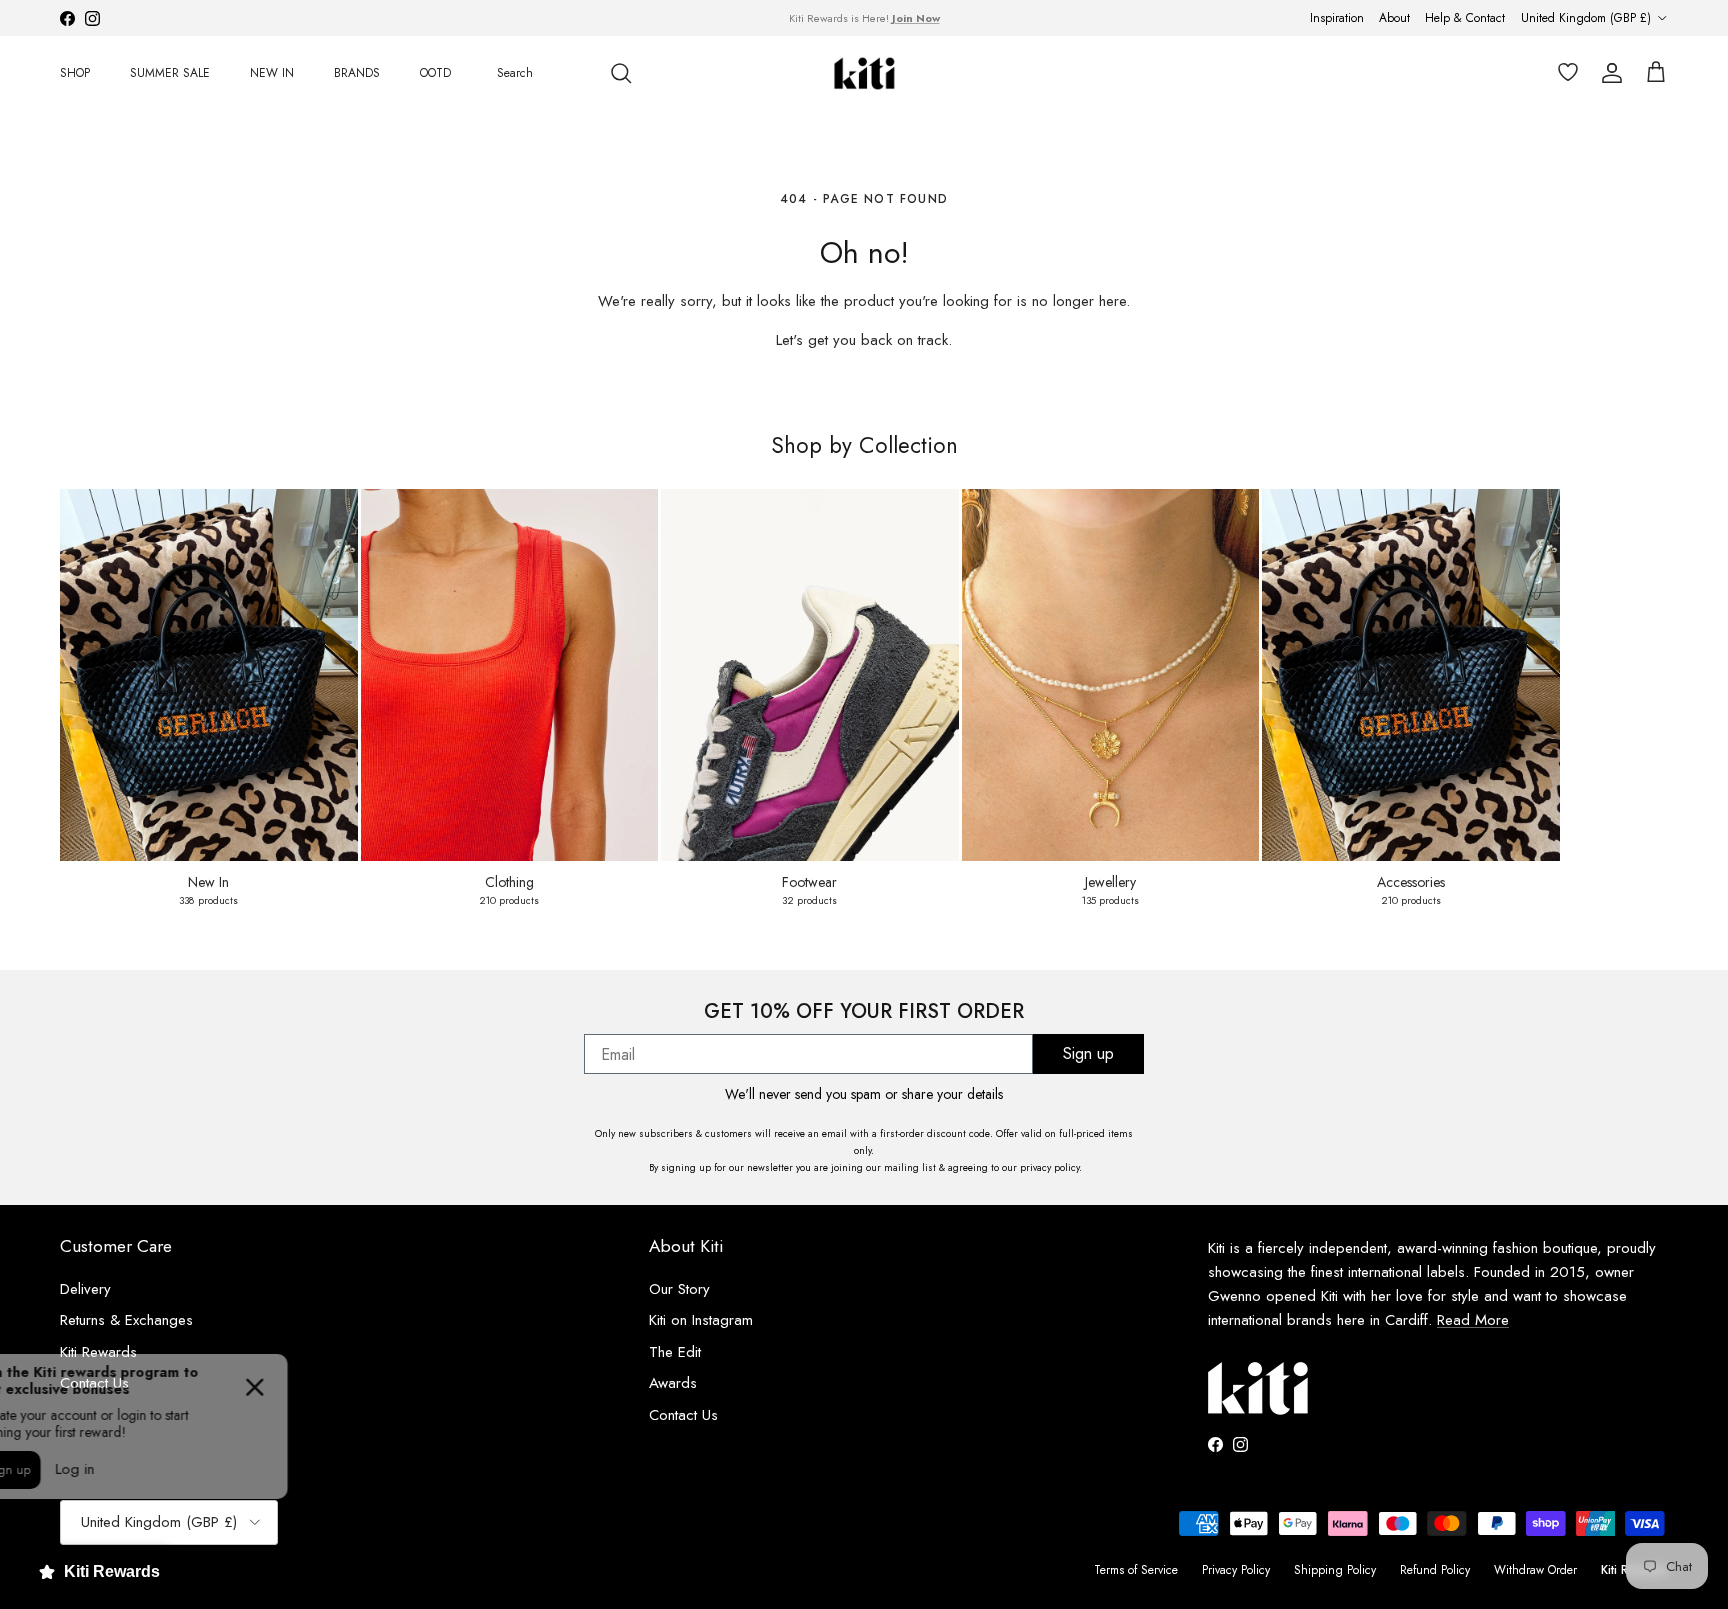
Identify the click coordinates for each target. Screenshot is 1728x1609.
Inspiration (1337, 18)
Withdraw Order (1535, 1570)
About (1394, 18)
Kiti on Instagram (701, 1320)
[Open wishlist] (1564, 73)
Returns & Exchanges (126, 1320)
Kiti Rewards (98, 1352)
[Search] (621, 73)
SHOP (75, 73)
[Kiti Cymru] (864, 73)
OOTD (435, 73)
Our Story (679, 1289)
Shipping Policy (1335, 1570)
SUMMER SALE (170, 73)
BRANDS (357, 73)
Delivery (85, 1289)
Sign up (1088, 1053)
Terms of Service (1136, 1570)
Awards (673, 1383)
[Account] (1608, 73)
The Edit (675, 1352)
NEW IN (272, 73)
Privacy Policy (1236, 1570)
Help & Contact (1465, 18)
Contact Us (683, 1415)
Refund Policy (1435, 1570)
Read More (1473, 1320)
